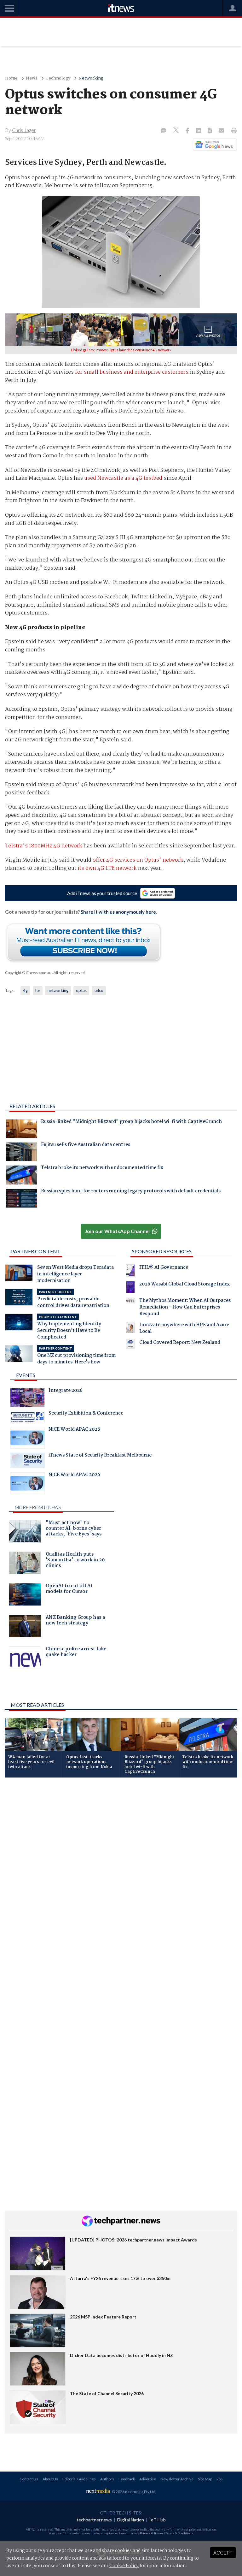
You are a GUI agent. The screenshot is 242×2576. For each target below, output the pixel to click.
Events (26, 1375)
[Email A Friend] (222, 131)
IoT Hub (158, 2520)
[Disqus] (121, 1867)
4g (25, 990)
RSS (219, 2479)
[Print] (233, 131)
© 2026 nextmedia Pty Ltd (134, 2492)
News (32, 78)
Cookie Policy (124, 2566)
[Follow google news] (213, 145)
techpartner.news (94, 2520)
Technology (58, 78)
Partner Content (36, 1251)
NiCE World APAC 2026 (74, 1430)
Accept (223, 2552)
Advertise (148, 2479)
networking (58, 990)
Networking (91, 78)
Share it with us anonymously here (118, 912)
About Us (50, 2479)
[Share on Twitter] (177, 131)
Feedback (127, 2479)
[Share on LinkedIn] (199, 131)
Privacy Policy (149, 2533)
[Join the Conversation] (164, 131)
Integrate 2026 (66, 1391)
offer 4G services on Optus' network (138, 860)
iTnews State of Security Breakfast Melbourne (100, 1456)
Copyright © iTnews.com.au (28, 973)
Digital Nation (131, 2520)
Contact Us (29, 2479)
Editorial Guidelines (79, 2479)
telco (99, 990)
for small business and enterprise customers (132, 372)
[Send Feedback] (210, 131)
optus (81, 990)
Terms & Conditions (179, 2533)
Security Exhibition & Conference (86, 1414)
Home (11, 78)
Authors (107, 2479)
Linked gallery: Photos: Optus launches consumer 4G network (121, 350)
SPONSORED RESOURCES (162, 1251)
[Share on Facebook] (188, 131)
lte (38, 990)
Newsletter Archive (177, 2479)
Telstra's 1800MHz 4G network (44, 846)
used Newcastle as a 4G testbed (123, 478)
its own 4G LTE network (107, 868)
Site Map (205, 2479)
